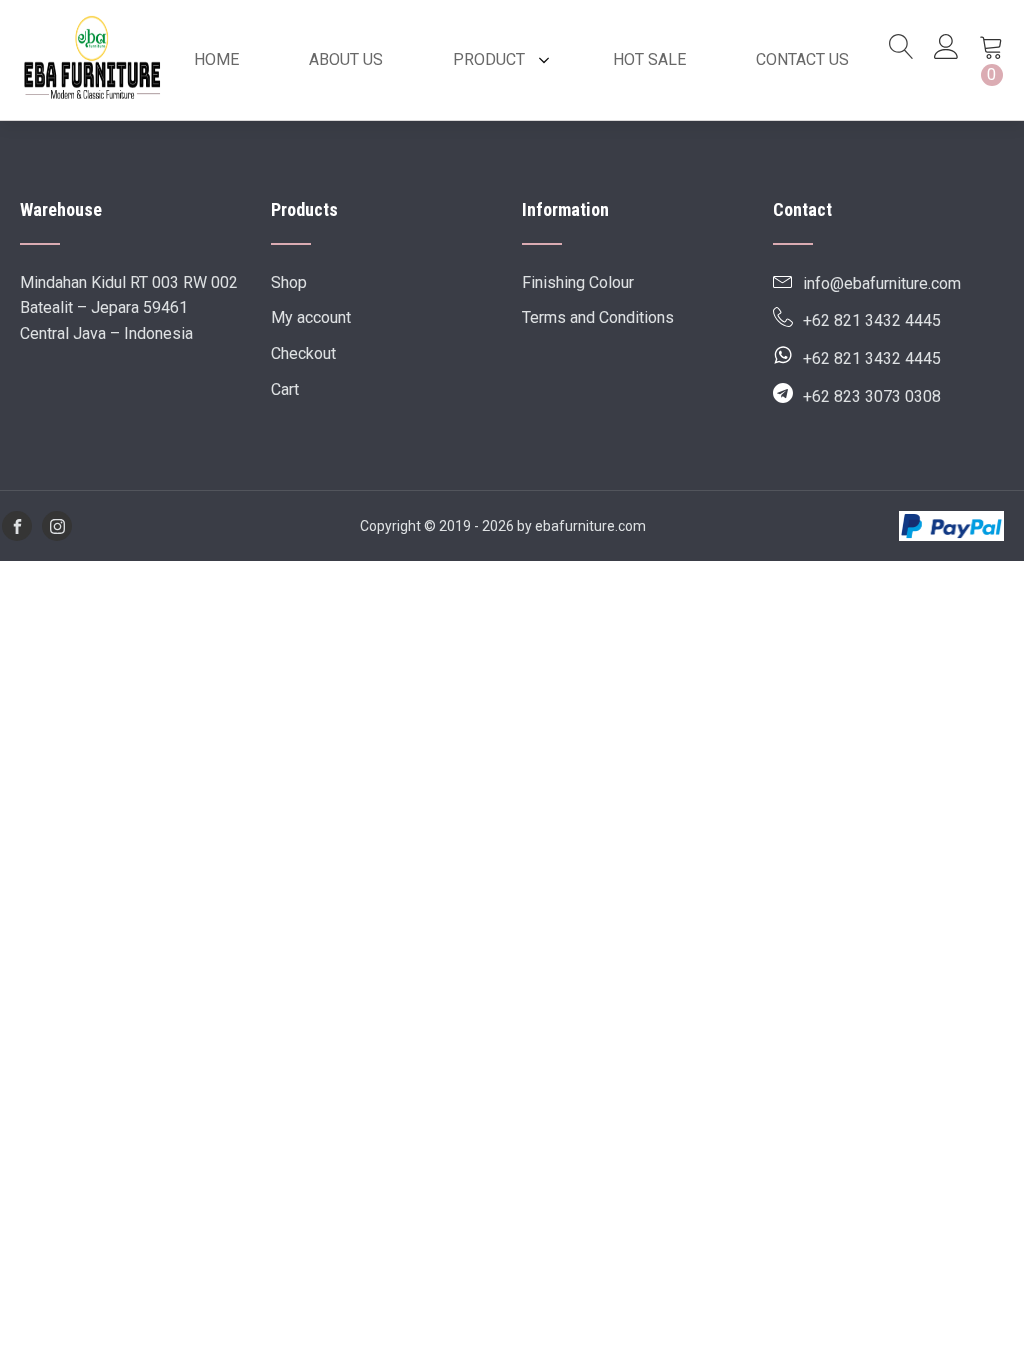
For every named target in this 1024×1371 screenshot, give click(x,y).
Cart (285, 389)
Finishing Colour (578, 282)
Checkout (303, 353)
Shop (289, 282)
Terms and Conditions (598, 317)
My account (311, 317)
